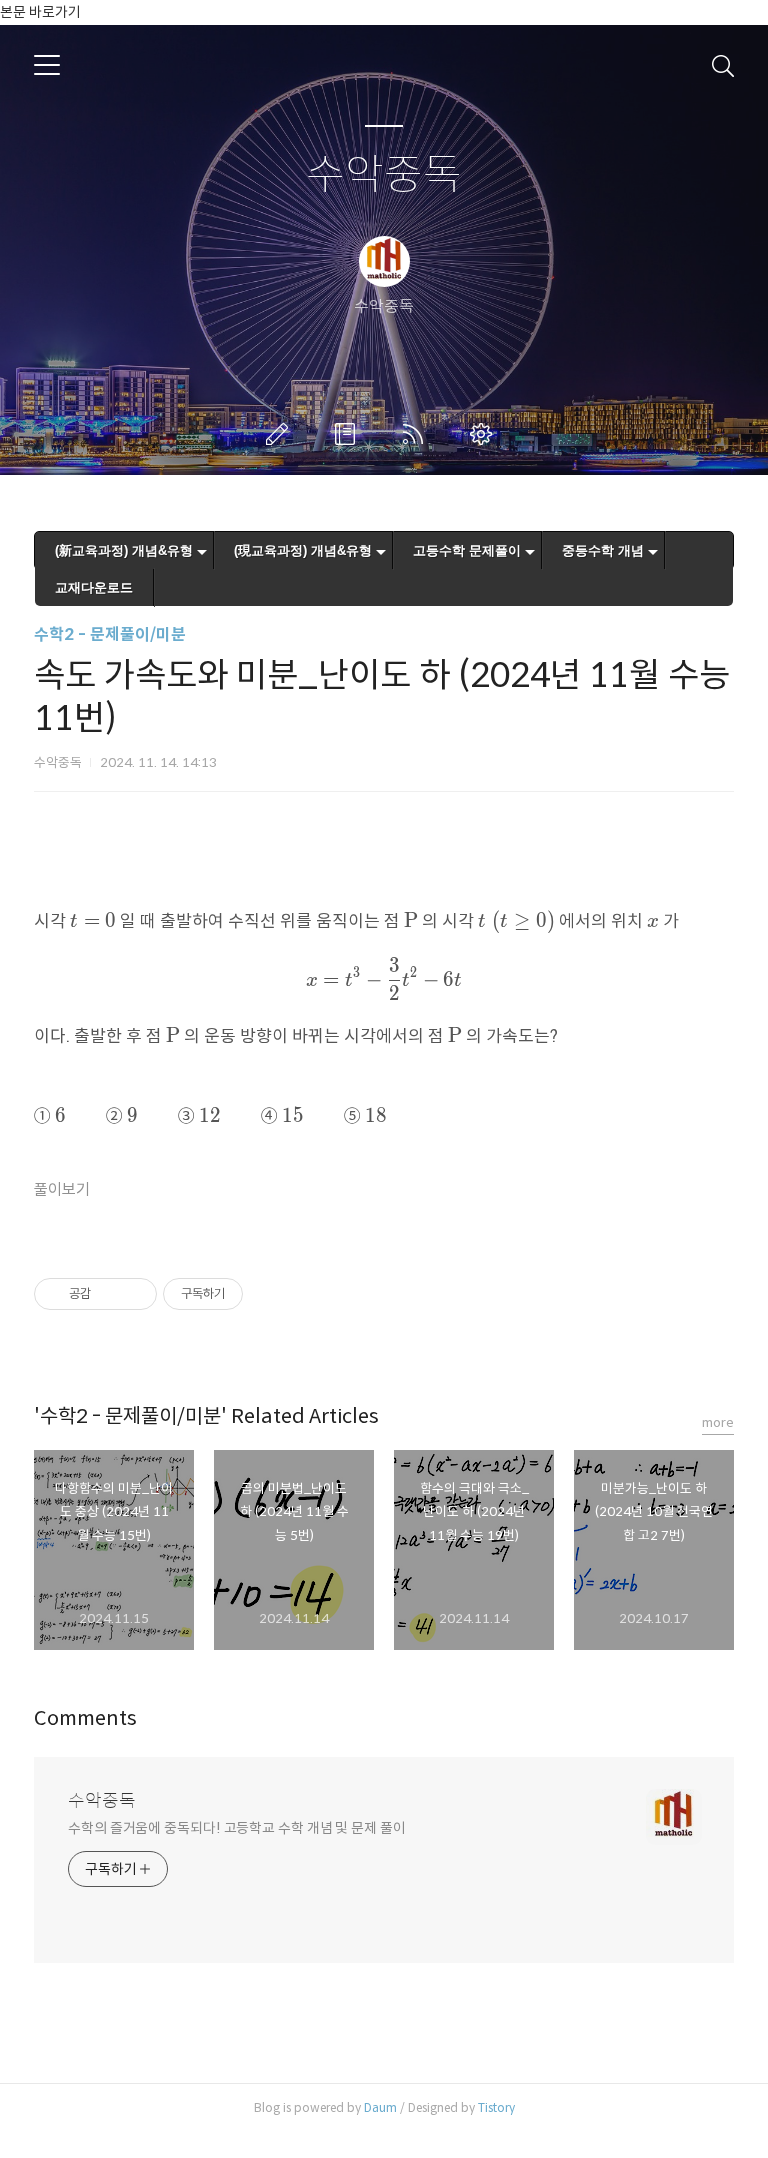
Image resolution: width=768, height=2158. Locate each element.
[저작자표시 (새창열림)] (252, 1294)
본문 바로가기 (40, 12)
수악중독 (384, 175)
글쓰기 (281, 434)
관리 (485, 434)
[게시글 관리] (134, 1294)
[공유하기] (109, 1294)
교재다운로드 (94, 587)
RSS (417, 434)
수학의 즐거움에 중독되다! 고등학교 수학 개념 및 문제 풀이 (237, 1828)
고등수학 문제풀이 (467, 550)
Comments (85, 1718)
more (718, 1422)
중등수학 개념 (603, 550)
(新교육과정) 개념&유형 (124, 550)
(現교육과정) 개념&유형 (303, 550)
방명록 (349, 434)
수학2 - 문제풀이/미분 (110, 634)
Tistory (496, 2107)
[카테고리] (47, 65)
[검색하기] (723, 65)
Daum (380, 2107)
